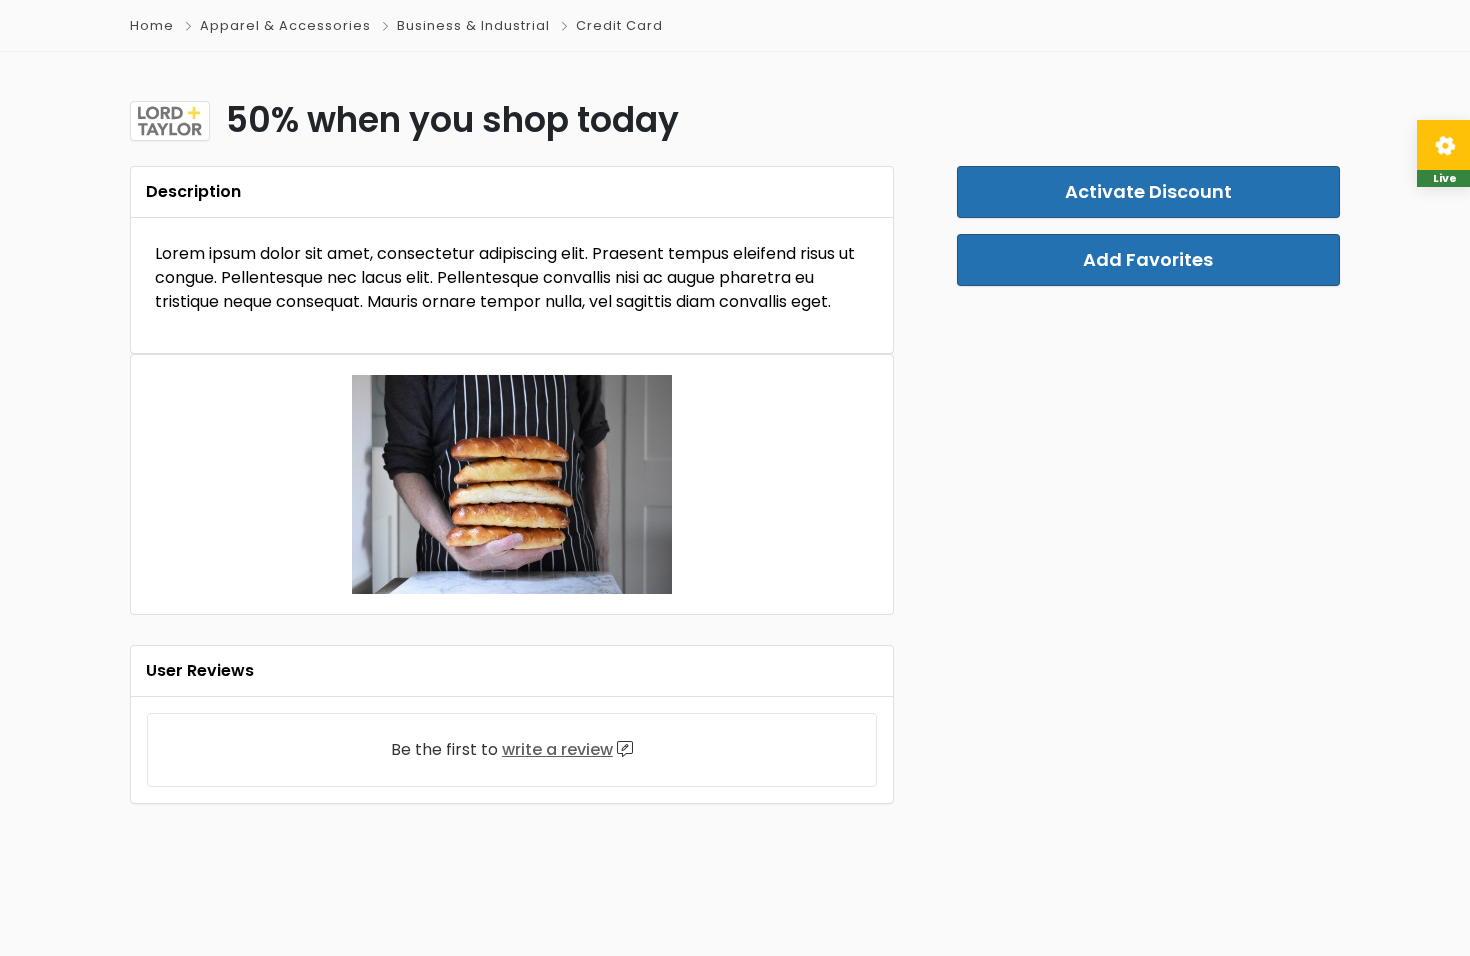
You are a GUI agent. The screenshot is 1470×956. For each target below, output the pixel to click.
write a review (557, 749)
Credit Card (619, 25)
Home (152, 25)
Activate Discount (1148, 191)
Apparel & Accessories (285, 25)
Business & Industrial (473, 25)
